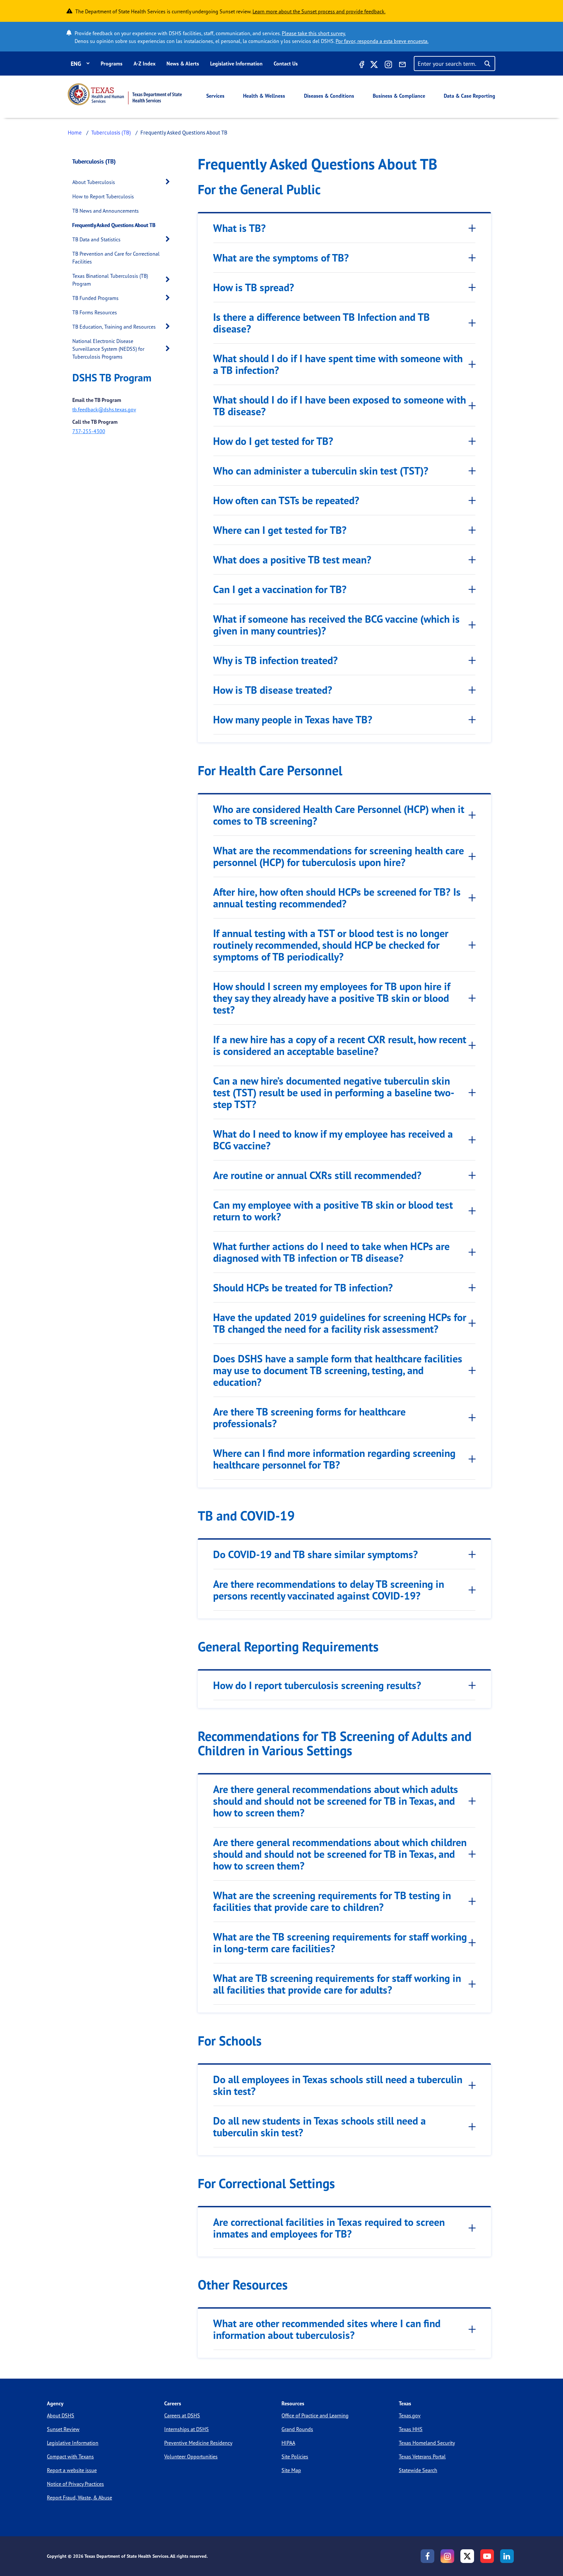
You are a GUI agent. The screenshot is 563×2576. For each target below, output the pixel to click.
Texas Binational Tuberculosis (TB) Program (110, 280)
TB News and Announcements (106, 211)
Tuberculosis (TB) (111, 132)
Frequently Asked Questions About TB (114, 225)
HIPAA (288, 2443)
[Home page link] (125, 94)
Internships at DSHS (187, 2429)
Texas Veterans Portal (422, 2456)
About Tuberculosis (94, 182)
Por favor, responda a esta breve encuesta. (382, 41)
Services (215, 96)
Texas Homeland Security (427, 2443)
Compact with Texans (70, 2456)
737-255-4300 (89, 431)
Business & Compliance (399, 96)
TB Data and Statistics (96, 239)
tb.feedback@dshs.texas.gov (104, 409)
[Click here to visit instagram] (388, 65)
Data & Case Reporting (469, 96)
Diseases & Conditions (329, 96)
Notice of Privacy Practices (75, 2484)
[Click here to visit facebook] (361, 65)
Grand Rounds (297, 2429)
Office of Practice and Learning (315, 2415)
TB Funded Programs (95, 298)
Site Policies (295, 2456)
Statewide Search (418, 2470)
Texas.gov (410, 2415)
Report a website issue (72, 2470)
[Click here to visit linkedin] (507, 2556)
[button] (169, 182)
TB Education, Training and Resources (114, 327)
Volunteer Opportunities (191, 2456)
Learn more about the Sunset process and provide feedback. (319, 11)
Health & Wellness (264, 96)
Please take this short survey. (314, 33)
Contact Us (286, 64)
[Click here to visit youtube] (487, 2556)
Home (75, 132)
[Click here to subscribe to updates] (402, 65)
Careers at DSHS (182, 2415)
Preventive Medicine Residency (198, 2443)
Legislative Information (236, 64)
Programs (112, 64)
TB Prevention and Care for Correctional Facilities (116, 258)
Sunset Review (63, 2429)
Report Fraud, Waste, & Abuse (79, 2498)
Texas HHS (411, 2429)
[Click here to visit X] (374, 65)
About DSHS (61, 2415)
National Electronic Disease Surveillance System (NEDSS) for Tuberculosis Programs (108, 349)
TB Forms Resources (95, 312)
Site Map (291, 2470)
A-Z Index (144, 64)
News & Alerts (183, 64)
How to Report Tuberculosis (103, 196)
